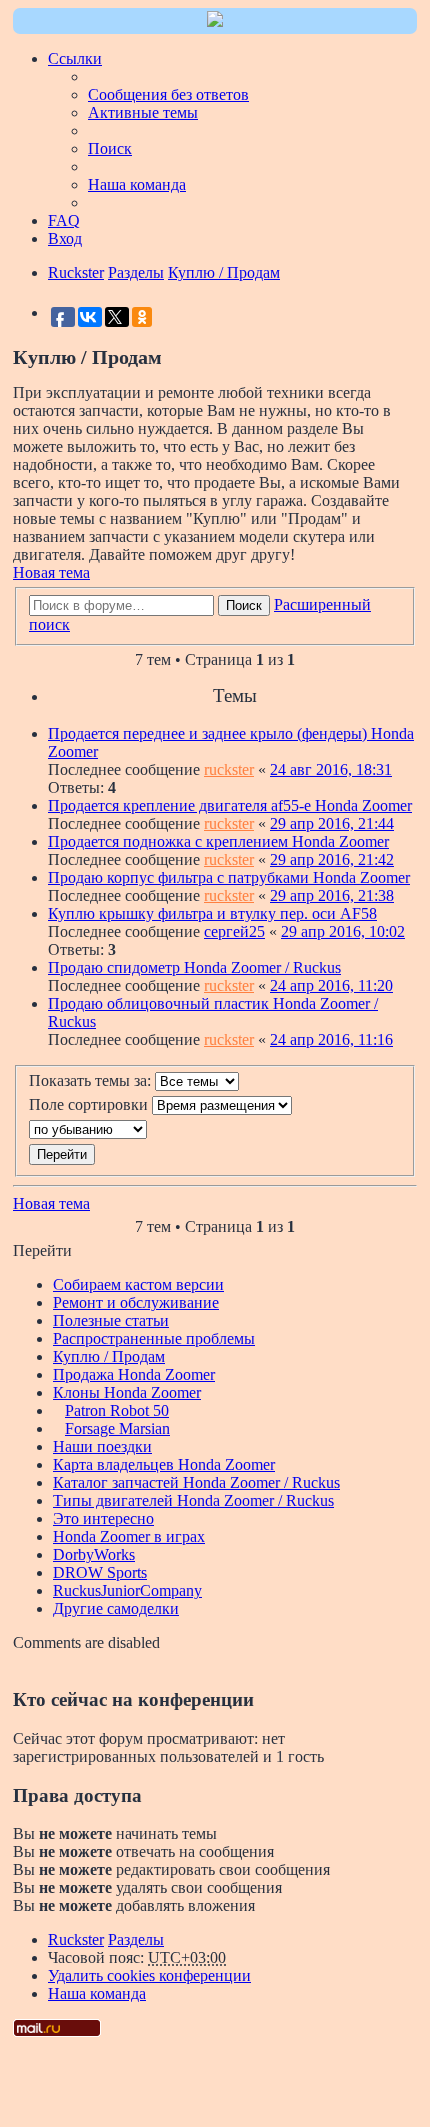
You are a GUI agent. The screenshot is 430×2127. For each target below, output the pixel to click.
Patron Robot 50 (117, 1410)
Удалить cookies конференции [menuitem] (149, 1975)
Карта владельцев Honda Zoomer (164, 1464)
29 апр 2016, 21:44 (332, 823)
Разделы (136, 1939)
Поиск (244, 605)
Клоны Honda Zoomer (127, 1392)
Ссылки (75, 58)
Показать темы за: (92, 1080)
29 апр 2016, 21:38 (332, 895)
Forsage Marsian (117, 1428)
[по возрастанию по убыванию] (215, 1129)
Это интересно (103, 1518)
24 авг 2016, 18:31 (331, 769)
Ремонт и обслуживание (136, 1302)
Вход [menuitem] (65, 238)
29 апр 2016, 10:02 (343, 931)
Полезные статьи (111, 1320)
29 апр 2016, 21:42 (332, 859)
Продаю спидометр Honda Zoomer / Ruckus (194, 967)
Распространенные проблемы (154, 1338)
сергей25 (234, 931)
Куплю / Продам (109, 1356)
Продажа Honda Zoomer (134, 1374)
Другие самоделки (116, 1608)
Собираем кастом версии (138, 1284)
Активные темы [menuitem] (143, 112)
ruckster (229, 769)
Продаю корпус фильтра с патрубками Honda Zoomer (229, 877)
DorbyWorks (94, 1554)
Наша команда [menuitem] (137, 184)
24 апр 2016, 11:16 (331, 1039)
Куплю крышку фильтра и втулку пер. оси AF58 (212, 913)
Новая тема (51, 572)
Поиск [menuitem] (110, 148)
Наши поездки (102, 1446)
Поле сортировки (90, 1104)
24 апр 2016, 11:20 (331, 985)
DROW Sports (100, 1572)
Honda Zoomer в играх (129, 1536)
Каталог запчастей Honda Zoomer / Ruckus (196, 1482)
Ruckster (76, 1939)
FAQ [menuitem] (64, 220)
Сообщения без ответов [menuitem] (168, 94)
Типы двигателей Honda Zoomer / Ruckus (193, 1500)
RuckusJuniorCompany (127, 1590)
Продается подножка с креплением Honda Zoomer (218, 841)
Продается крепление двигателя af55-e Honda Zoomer (230, 805)
